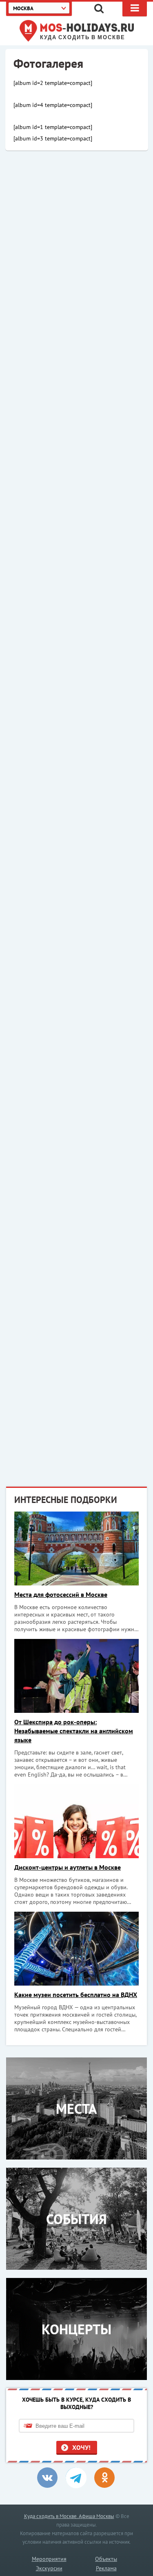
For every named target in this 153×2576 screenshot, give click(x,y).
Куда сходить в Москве (83, 38)
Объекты (106, 2559)
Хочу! (81, 2447)
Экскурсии (49, 2568)
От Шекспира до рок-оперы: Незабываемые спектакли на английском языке (74, 1731)
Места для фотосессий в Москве (61, 1594)
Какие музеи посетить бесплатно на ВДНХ (76, 1995)
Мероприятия (49, 2559)
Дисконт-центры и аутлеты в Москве (68, 1867)
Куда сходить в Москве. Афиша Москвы (69, 2516)
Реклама (106, 2568)
